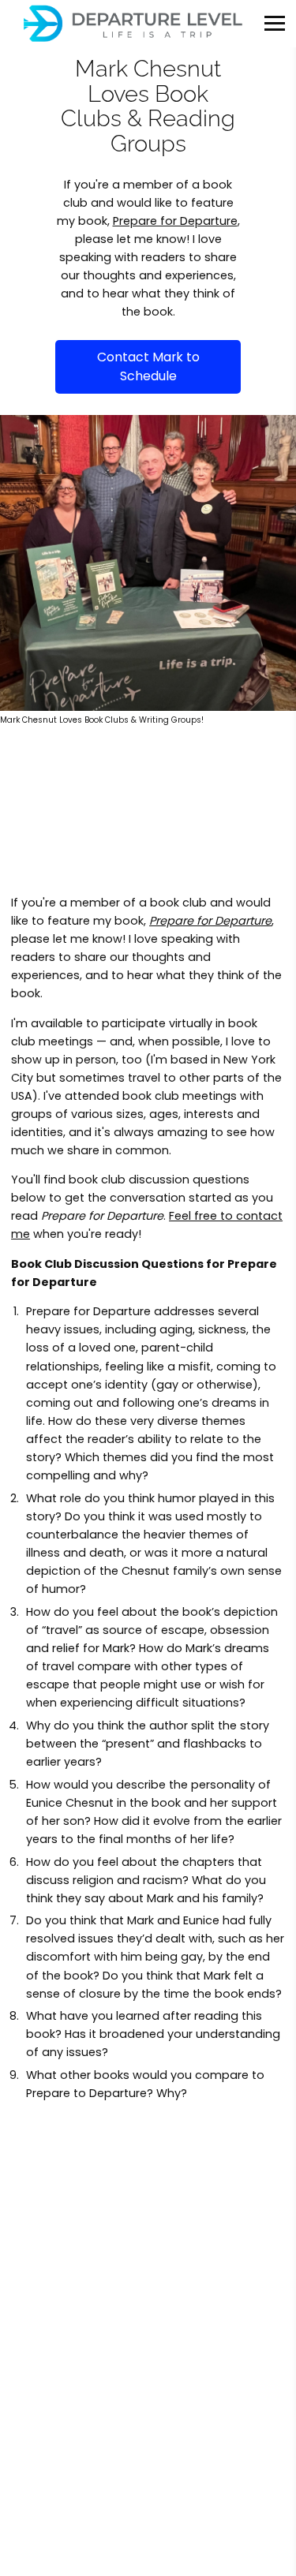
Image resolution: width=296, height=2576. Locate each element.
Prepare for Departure (175, 221)
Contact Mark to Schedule (148, 366)
